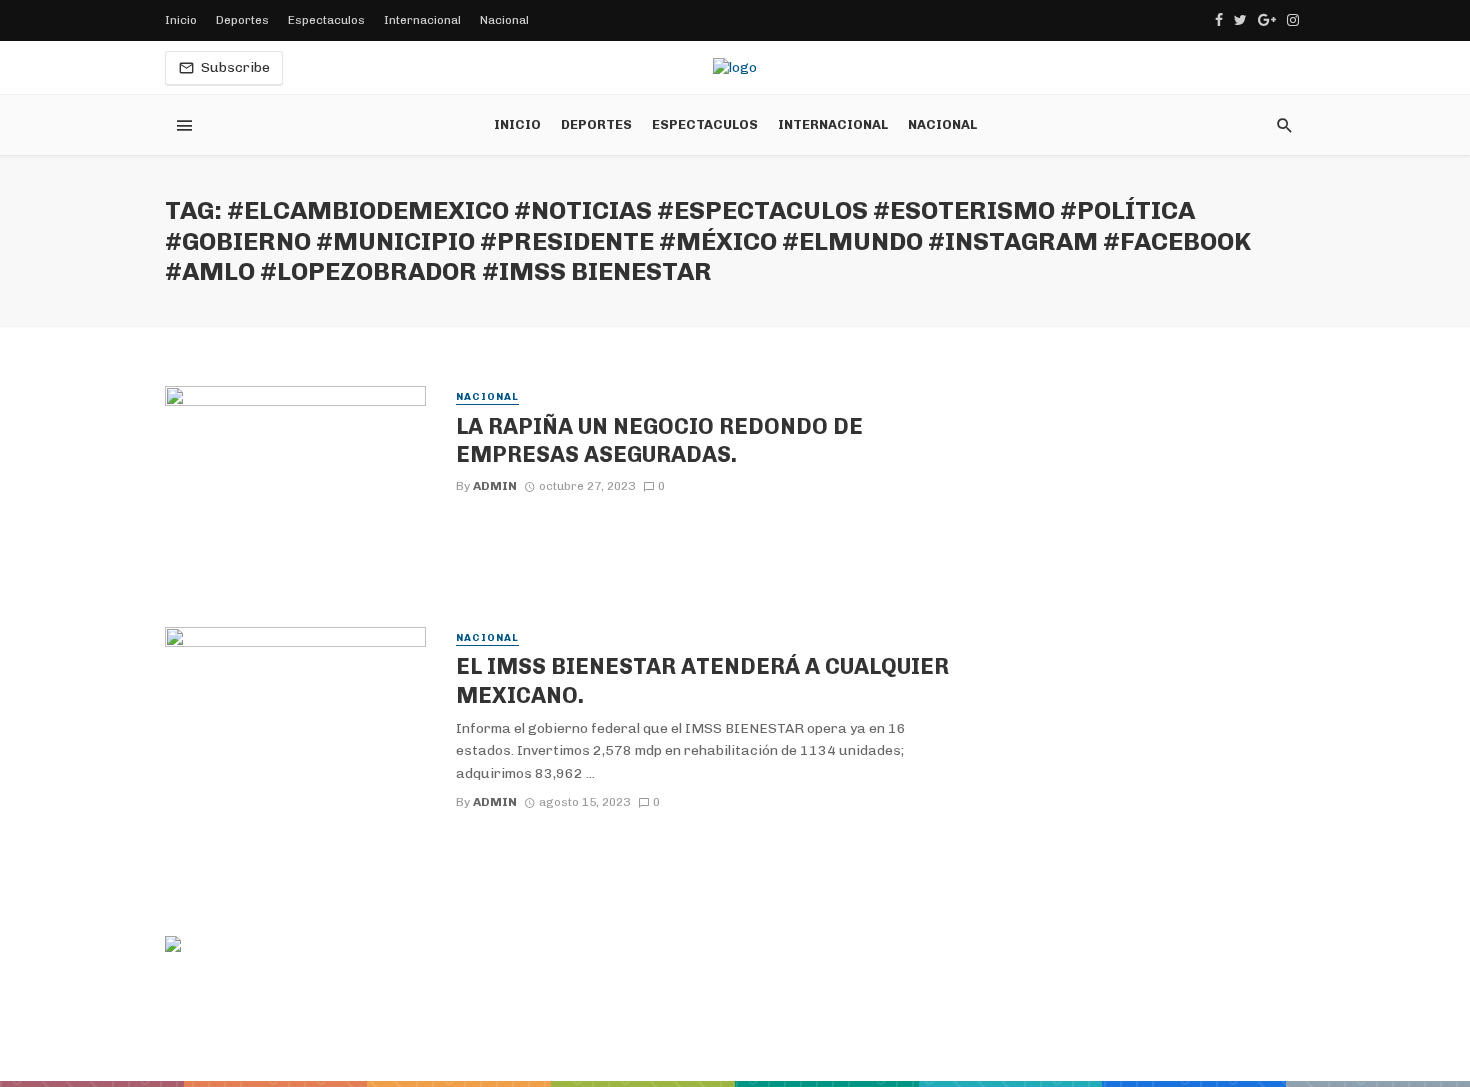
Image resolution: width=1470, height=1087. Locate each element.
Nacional (504, 20)
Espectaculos (326, 20)
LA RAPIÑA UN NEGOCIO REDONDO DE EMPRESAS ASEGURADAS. (659, 440)
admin (495, 486)
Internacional (422, 20)
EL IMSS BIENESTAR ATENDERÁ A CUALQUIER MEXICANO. (702, 680)
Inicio (181, 20)
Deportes (242, 20)
